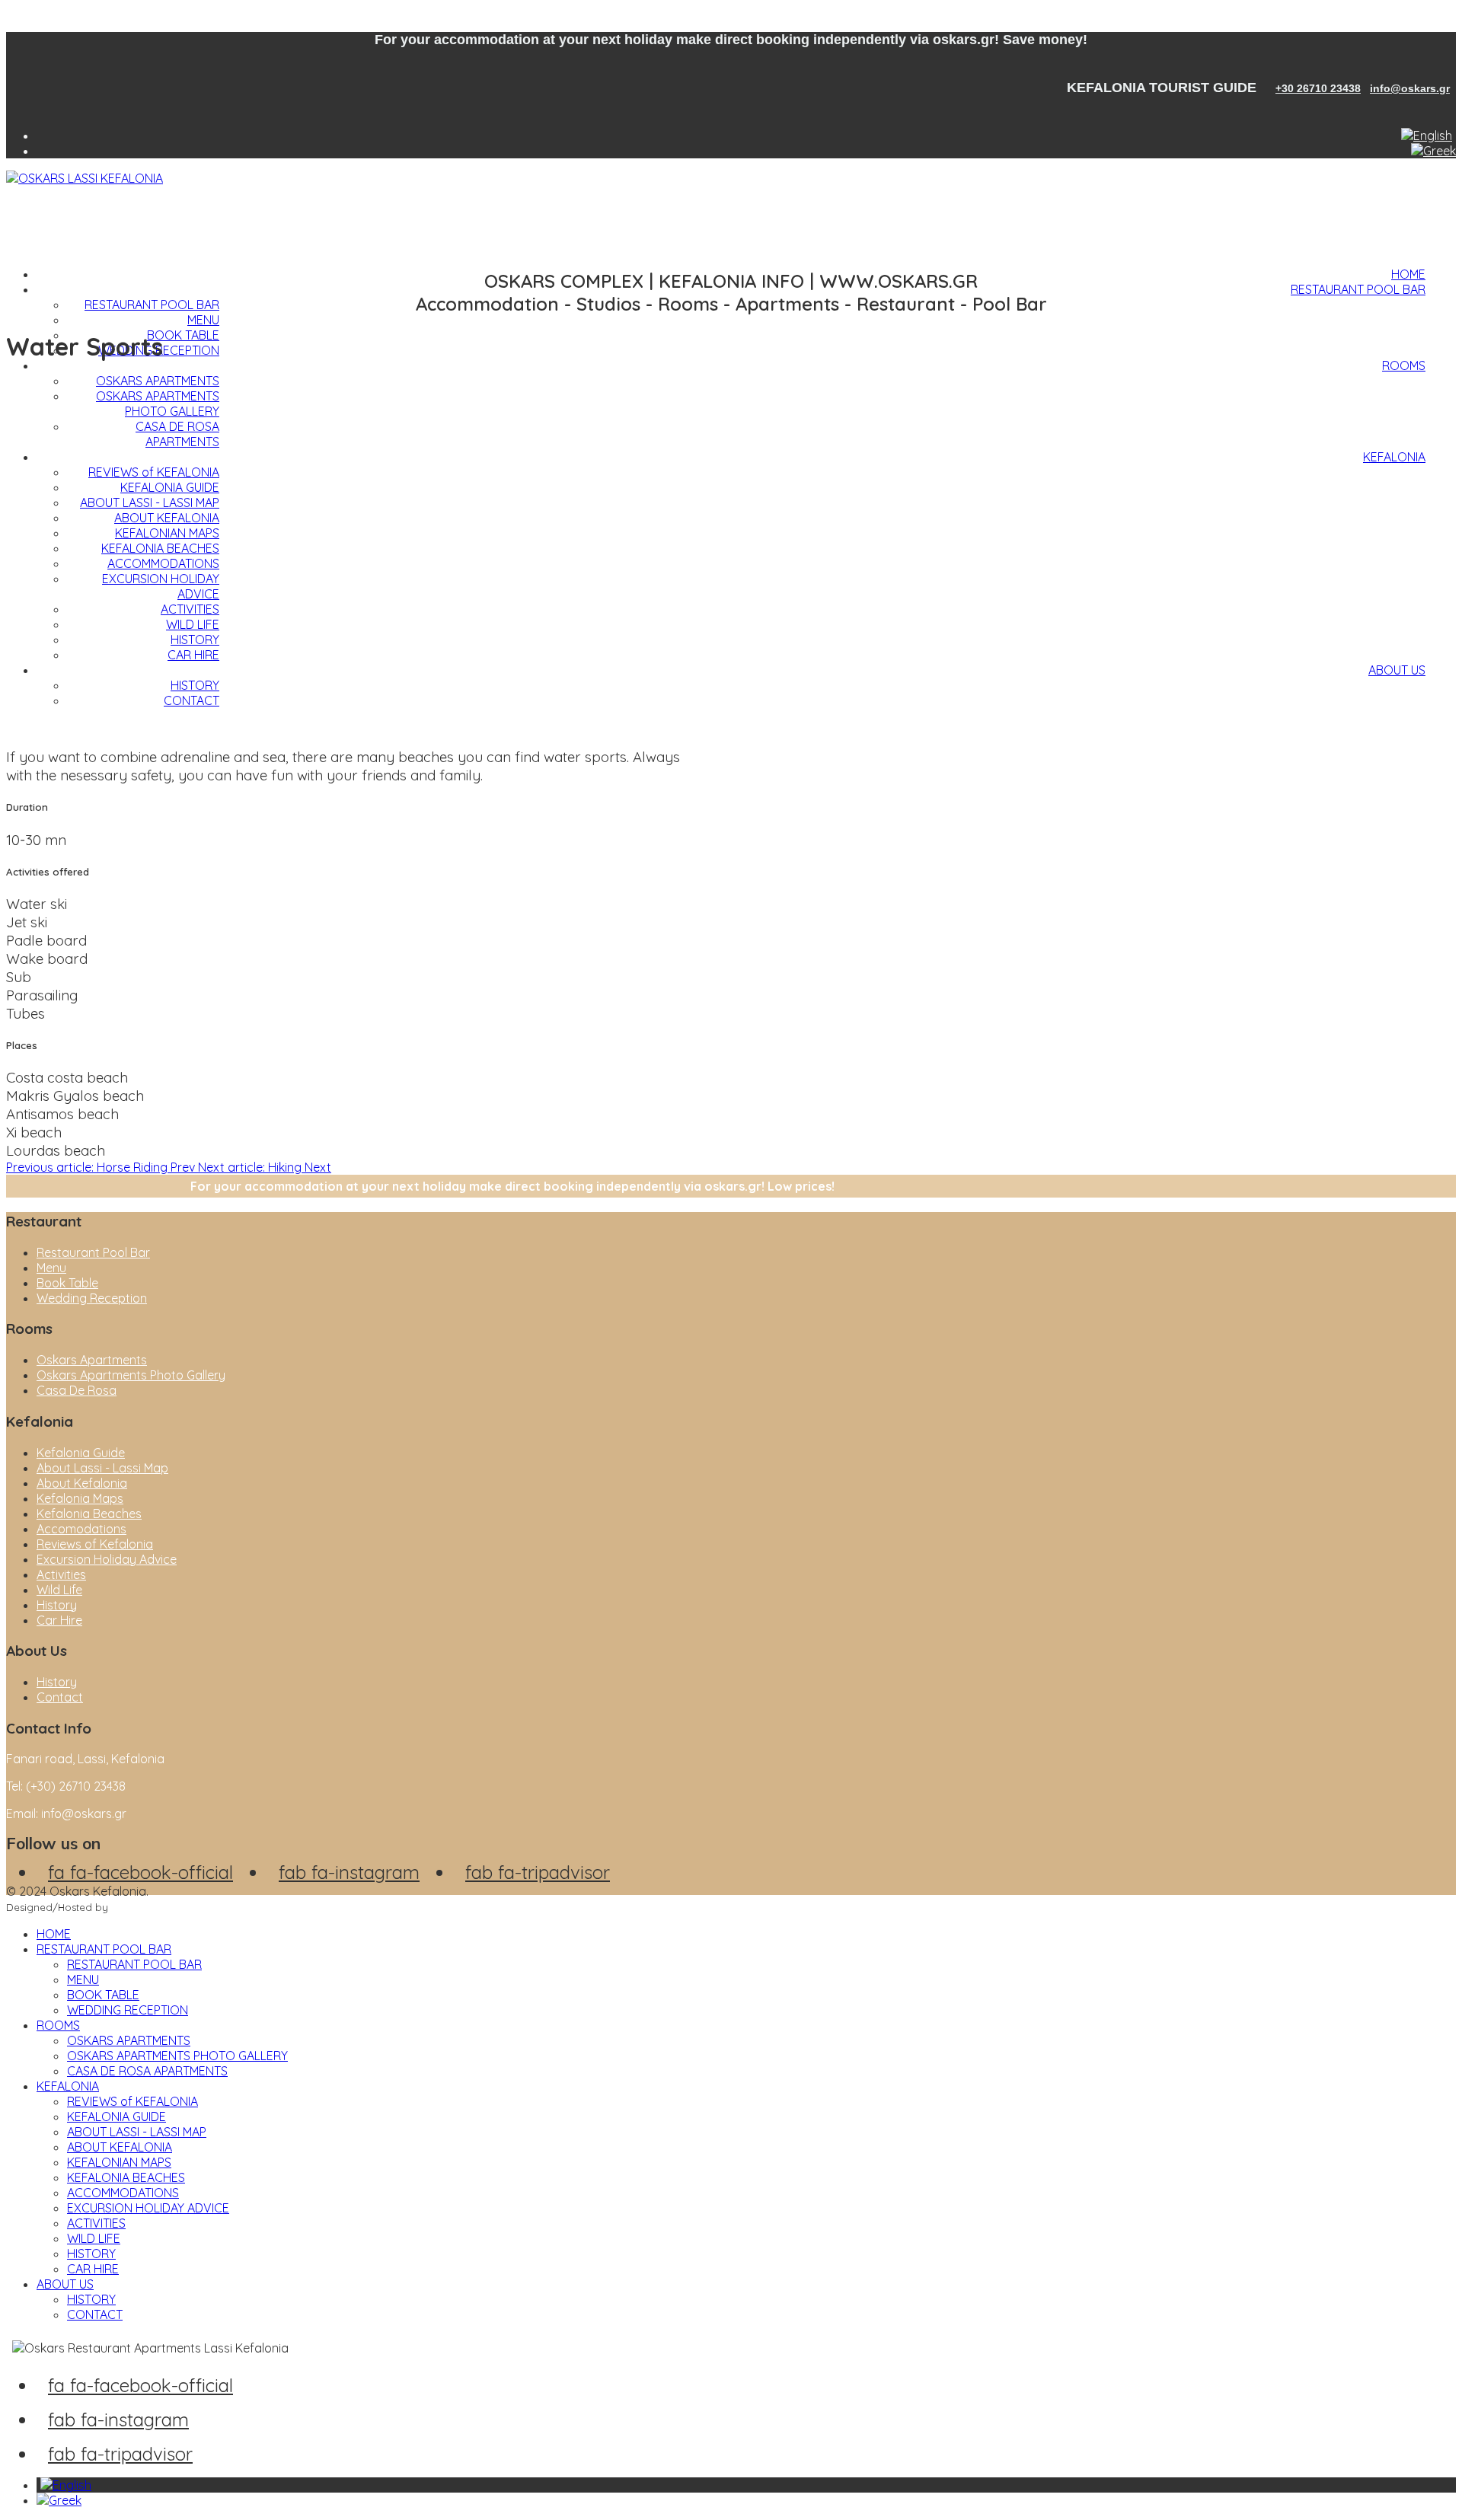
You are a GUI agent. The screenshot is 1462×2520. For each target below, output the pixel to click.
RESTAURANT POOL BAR (1358, 289)
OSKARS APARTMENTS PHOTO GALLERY (158, 404)
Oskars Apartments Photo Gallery (131, 1375)
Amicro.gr (135, 1907)
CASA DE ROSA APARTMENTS (177, 434)
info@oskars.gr (1410, 88)
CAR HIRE (193, 655)
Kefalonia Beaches (89, 1514)
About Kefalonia (82, 1483)
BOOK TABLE (183, 335)
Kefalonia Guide (81, 1453)
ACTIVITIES (190, 609)
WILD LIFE (193, 624)
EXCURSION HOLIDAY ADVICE (148, 2208)
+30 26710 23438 (1318, 88)
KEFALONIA (1394, 457)
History (57, 1605)
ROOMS (1404, 365)
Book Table (67, 1283)
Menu (51, 1268)
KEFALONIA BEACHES (160, 548)
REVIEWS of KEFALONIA (154, 472)
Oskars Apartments (92, 1360)
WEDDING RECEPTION (128, 2010)
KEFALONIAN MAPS (167, 533)
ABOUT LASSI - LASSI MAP (150, 502)
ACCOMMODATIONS (163, 563)
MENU (203, 320)
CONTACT (192, 700)
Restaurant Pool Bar (93, 1252)
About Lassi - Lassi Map (102, 1468)
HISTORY (195, 640)
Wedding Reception (92, 1298)
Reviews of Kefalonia (95, 1544)
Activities (61, 1574)
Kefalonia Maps (80, 1498)
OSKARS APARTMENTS (158, 381)
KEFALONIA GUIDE (170, 487)
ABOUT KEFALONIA (167, 518)
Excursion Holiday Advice (107, 1559)
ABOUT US (1397, 670)
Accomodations (81, 1529)
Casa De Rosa (77, 1390)
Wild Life (59, 1590)
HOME (1408, 274)
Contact (60, 1697)
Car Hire (59, 1620)
